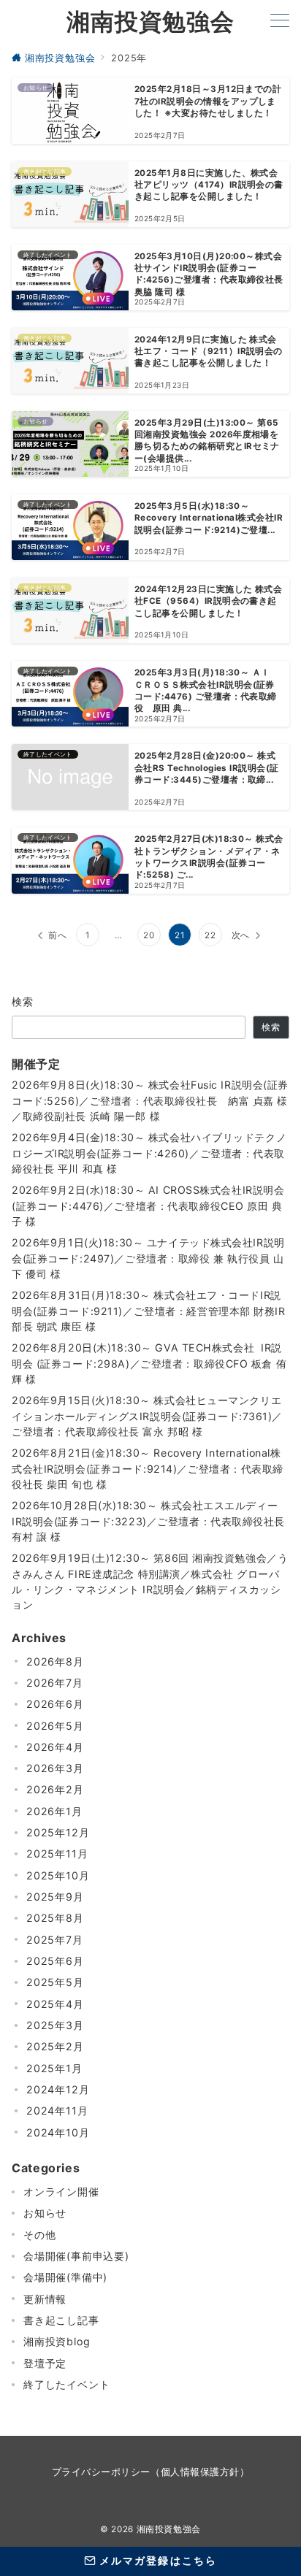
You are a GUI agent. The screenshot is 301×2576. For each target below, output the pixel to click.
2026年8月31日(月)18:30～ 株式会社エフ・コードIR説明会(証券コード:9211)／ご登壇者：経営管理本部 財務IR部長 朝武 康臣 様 (149, 1311)
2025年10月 (58, 1875)
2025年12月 (58, 1832)
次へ (241, 935)
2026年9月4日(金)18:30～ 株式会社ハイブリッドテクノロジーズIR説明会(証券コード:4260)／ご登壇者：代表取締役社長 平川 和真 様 (149, 1153)
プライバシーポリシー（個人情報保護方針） (150, 2472)
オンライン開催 (61, 2192)
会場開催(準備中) (65, 2277)
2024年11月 (57, 2111)
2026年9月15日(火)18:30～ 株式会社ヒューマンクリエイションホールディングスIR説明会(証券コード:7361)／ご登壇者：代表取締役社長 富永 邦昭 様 (147, 1416)
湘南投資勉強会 (150, 22)
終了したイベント (66, 2384)
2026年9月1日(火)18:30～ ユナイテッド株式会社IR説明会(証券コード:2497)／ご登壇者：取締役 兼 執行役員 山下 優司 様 (148, 1258)
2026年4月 (55, 1747)
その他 (39, 2235)
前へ (58, 935)
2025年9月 (55, 1897)
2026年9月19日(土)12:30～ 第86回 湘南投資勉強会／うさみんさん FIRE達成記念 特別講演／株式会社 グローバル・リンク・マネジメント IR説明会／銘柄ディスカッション (150, 1581)
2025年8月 (55, 1918)
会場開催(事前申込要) (76, 2256)
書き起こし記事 (61, 2320)
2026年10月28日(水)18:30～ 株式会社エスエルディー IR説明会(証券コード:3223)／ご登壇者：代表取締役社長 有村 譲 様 (148, 1521)
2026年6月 (55, 1704)
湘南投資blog (57, 2341)
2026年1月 (54, 1811)
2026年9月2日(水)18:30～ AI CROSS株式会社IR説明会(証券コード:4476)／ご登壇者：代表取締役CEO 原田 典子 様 (148, 1205)
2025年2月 (55, 2046)
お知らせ (45, 2213)
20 (149, 935)
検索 (23, 1001)
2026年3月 (55, 1768)
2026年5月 (55, 1726)
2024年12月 (58, 2089)
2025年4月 (55, 2004)
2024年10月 (58, 2132)
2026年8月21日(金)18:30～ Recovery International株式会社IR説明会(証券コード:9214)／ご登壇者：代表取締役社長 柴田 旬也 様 (148, 1468)
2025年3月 (55, 2025)
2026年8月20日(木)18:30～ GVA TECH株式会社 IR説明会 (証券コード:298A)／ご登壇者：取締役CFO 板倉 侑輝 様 (149, 1363)
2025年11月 (57, 1854)
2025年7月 (55, 1940)
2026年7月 (55, 1683)
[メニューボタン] (280, 22)
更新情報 (45, 2299)
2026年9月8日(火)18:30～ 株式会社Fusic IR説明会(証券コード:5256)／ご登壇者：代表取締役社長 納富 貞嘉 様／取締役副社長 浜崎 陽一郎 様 (150, 1100)
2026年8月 (55, 1661)
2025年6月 (55, 1961)
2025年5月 (55, 1982)
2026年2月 (55, 1789)
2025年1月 (54, 2068)
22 (210, 935)
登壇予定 (45, 2363)
